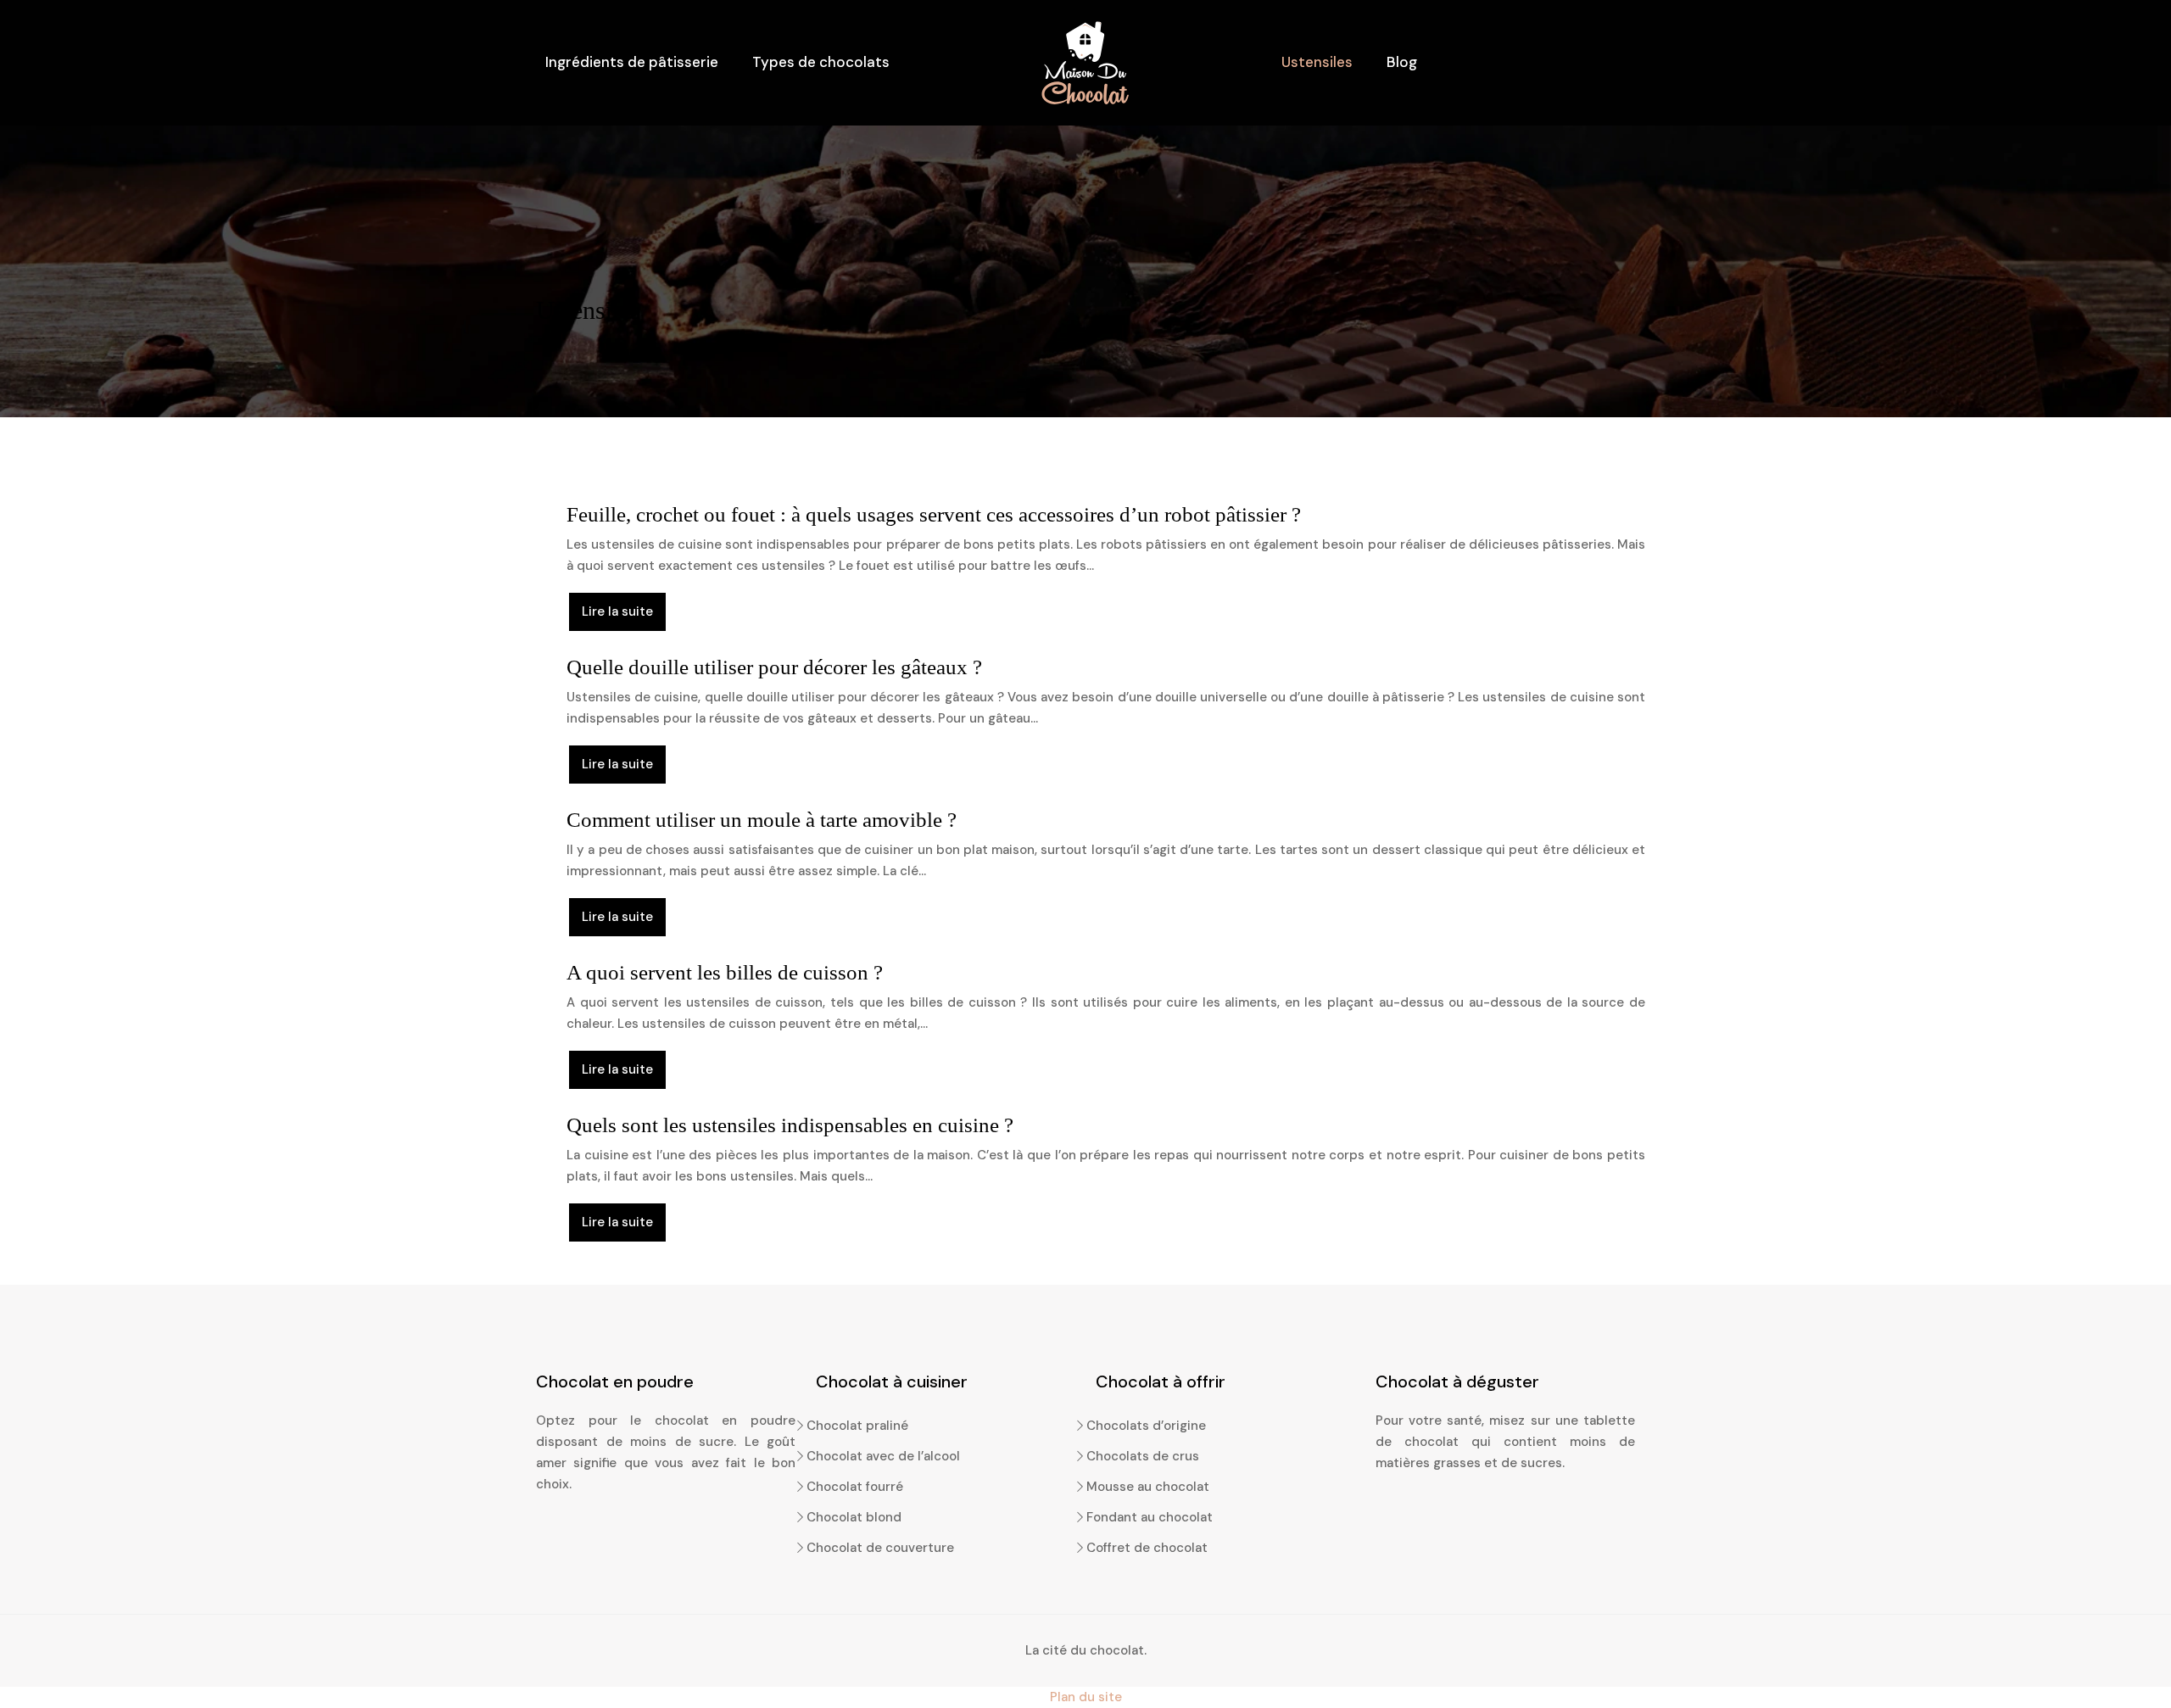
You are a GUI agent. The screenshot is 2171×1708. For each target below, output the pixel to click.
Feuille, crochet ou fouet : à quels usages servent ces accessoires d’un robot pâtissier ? (934, 514)
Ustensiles (1317, 62)
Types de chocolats (821, 62)
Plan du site (1086, 1697)
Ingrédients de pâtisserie (632, 62)
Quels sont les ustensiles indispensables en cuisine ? (790, 1125)
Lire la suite (617, 611)
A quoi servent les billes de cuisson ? (725, 972)
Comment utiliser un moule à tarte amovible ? (762, 820)
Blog (1402, 62)
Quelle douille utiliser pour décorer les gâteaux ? (774, 667)
